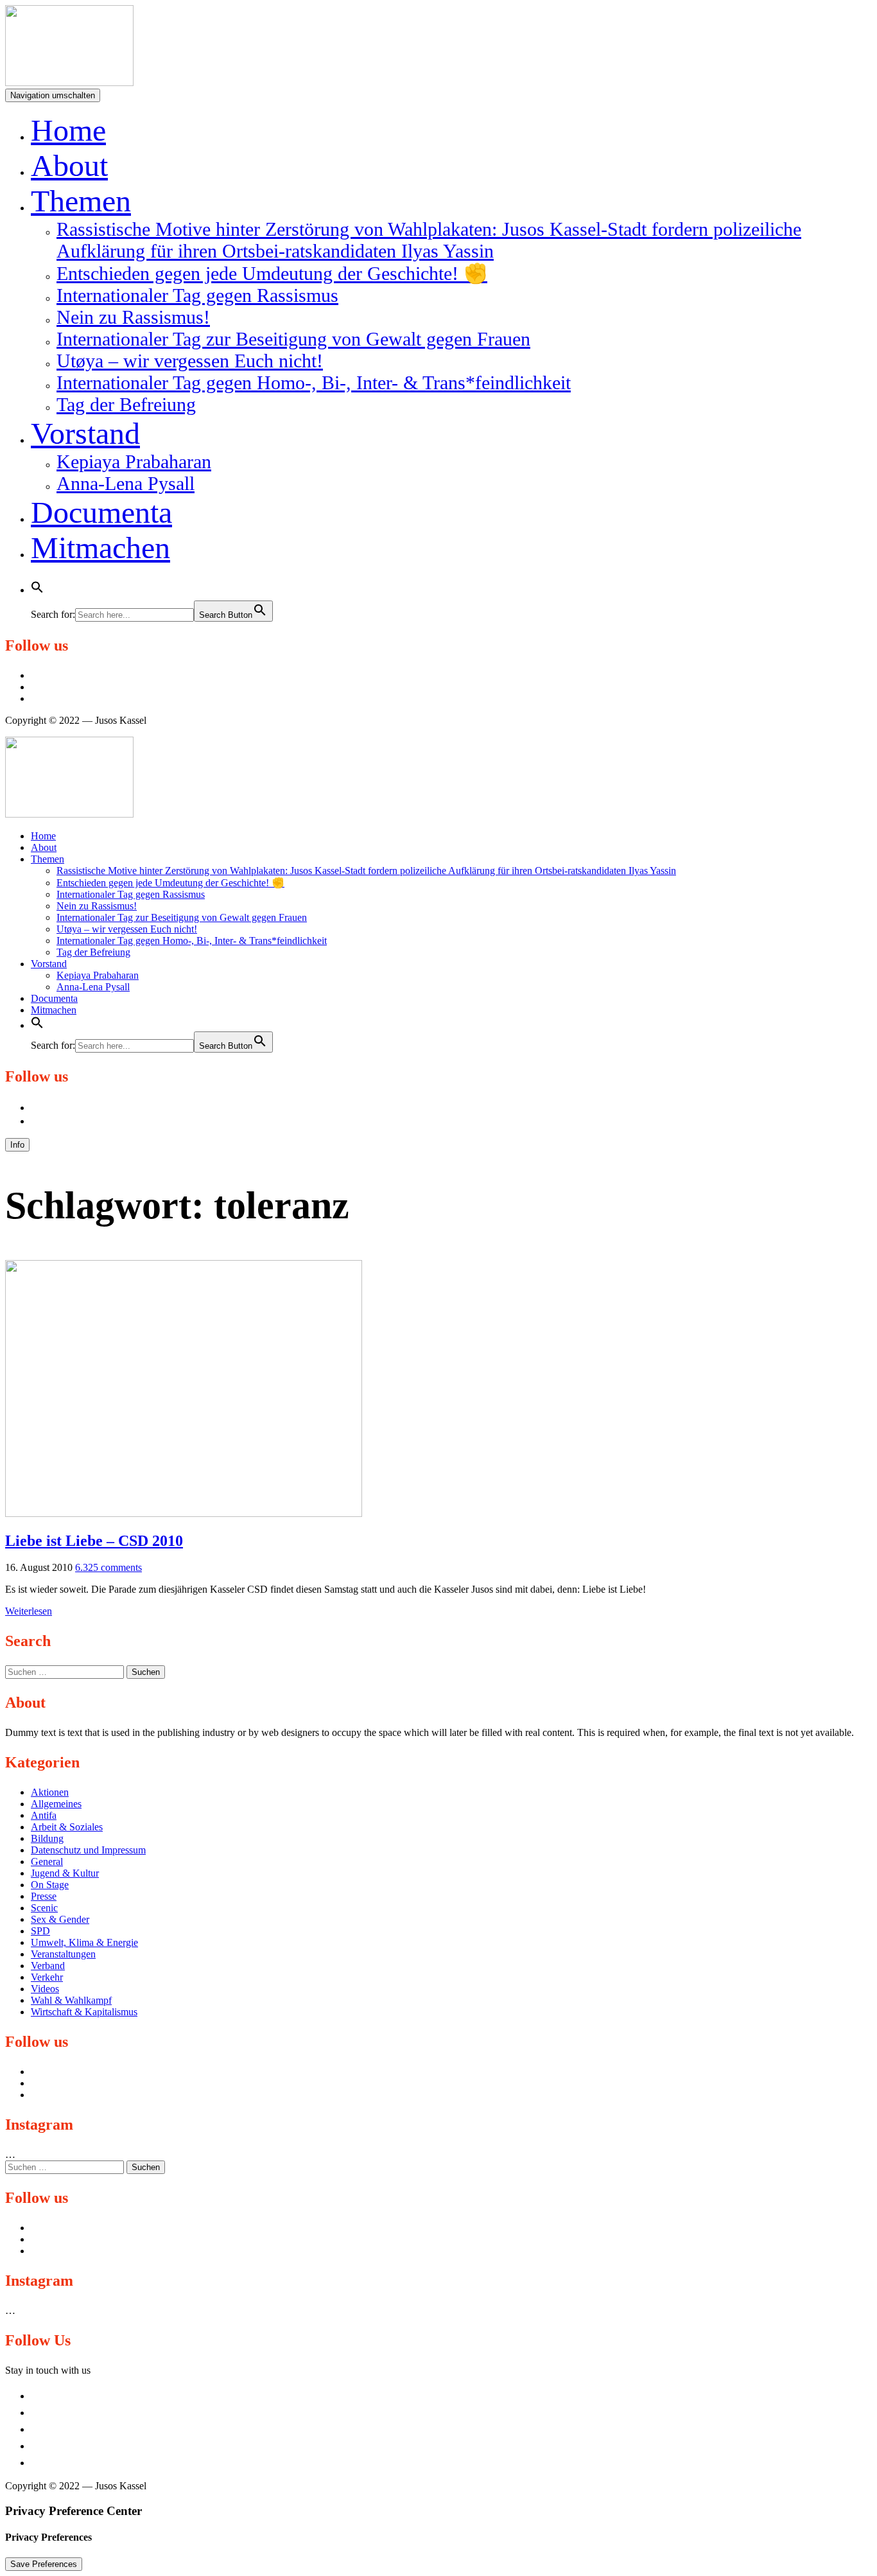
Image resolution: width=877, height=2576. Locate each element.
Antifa (44, 1815)
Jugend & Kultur (65, 1873)
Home (68, 130)
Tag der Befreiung (126, 404)
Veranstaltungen (63, 1954)
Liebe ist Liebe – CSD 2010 (94, 1541)
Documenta (101, 512)
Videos (45, 1989)
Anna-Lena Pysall (126, 483)
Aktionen (50, 1792)
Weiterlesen (29, 1611)
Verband (48, 1966)
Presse (44, 1896)
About (69, 165)
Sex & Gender (60, 1919)
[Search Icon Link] (37, 583)
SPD (40, 1931)
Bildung (47, 1838)
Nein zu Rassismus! (133, 317)
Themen (81, 201)
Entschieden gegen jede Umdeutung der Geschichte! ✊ (272, 273)
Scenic (44, 1908)
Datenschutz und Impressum (88, 1850)
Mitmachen (100, 548)
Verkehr (47, 1977)
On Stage (50, 1885)
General (47, 1862)
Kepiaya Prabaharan (134, 461)
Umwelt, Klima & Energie (84, 1942)
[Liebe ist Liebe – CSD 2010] (184, 1513)
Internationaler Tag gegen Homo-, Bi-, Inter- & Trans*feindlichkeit (314, 382)
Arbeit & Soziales (67, 1827)
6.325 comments (109, 1567)
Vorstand (85, 433)
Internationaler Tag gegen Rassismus (197, 295)
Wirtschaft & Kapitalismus (84, 2012)
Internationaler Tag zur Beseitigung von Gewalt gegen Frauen (293, 339)
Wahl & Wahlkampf (71, 2000)
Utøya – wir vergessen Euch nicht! (190, 361)
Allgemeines (56, 1804)
